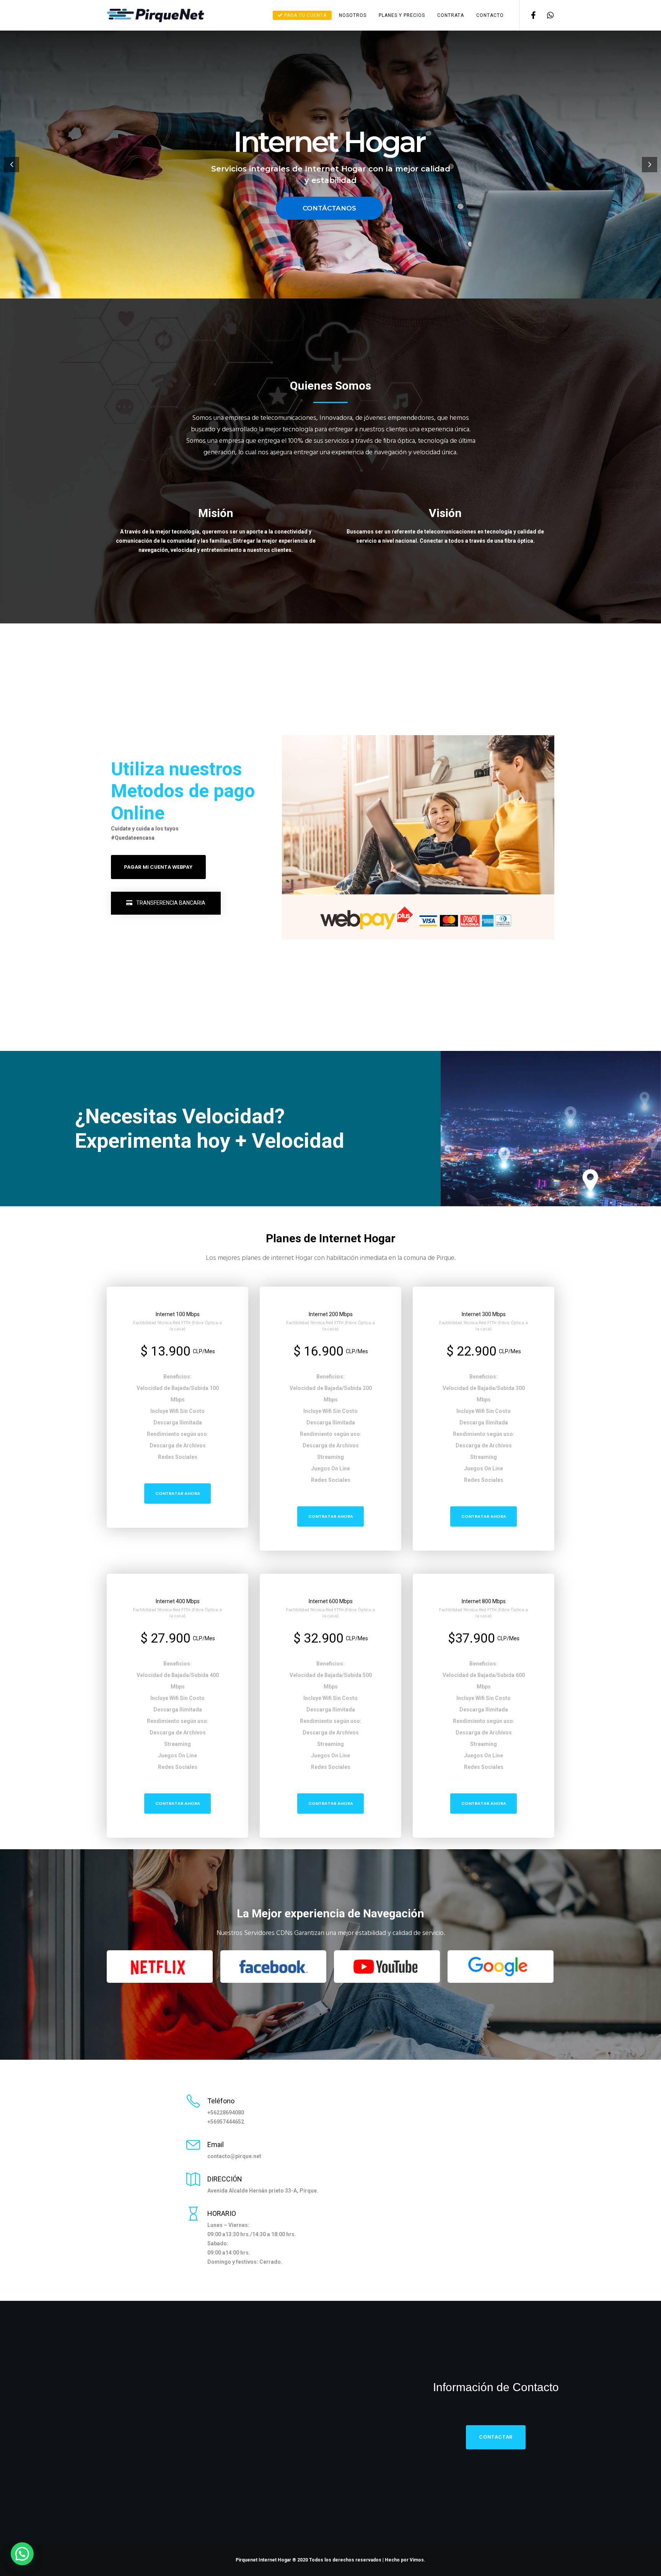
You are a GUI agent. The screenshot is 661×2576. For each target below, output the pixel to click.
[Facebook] (528, 15)
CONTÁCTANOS (329, 208)
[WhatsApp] (546, 15)
